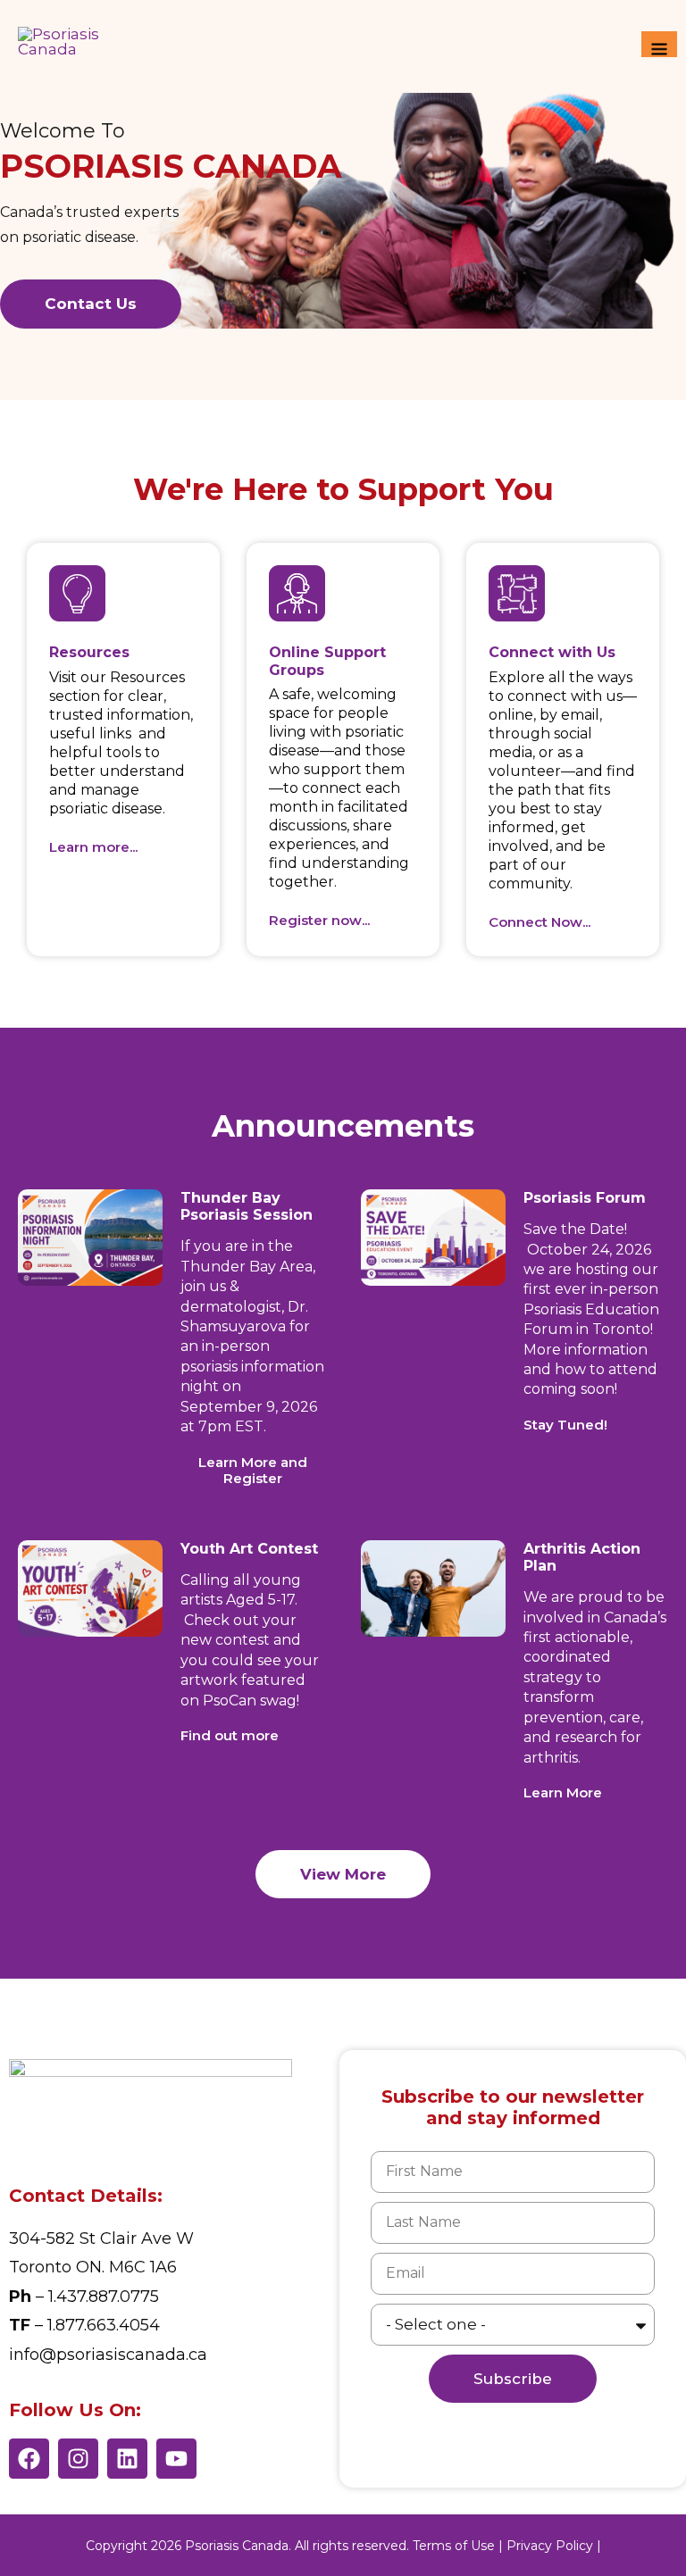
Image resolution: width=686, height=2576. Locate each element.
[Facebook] (29, 2459)
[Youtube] (176, 2459)
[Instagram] (78, 2459)
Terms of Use (454, 2546)
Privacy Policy (550, 2546)
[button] (565, 1425)
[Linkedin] (127, 2459)
